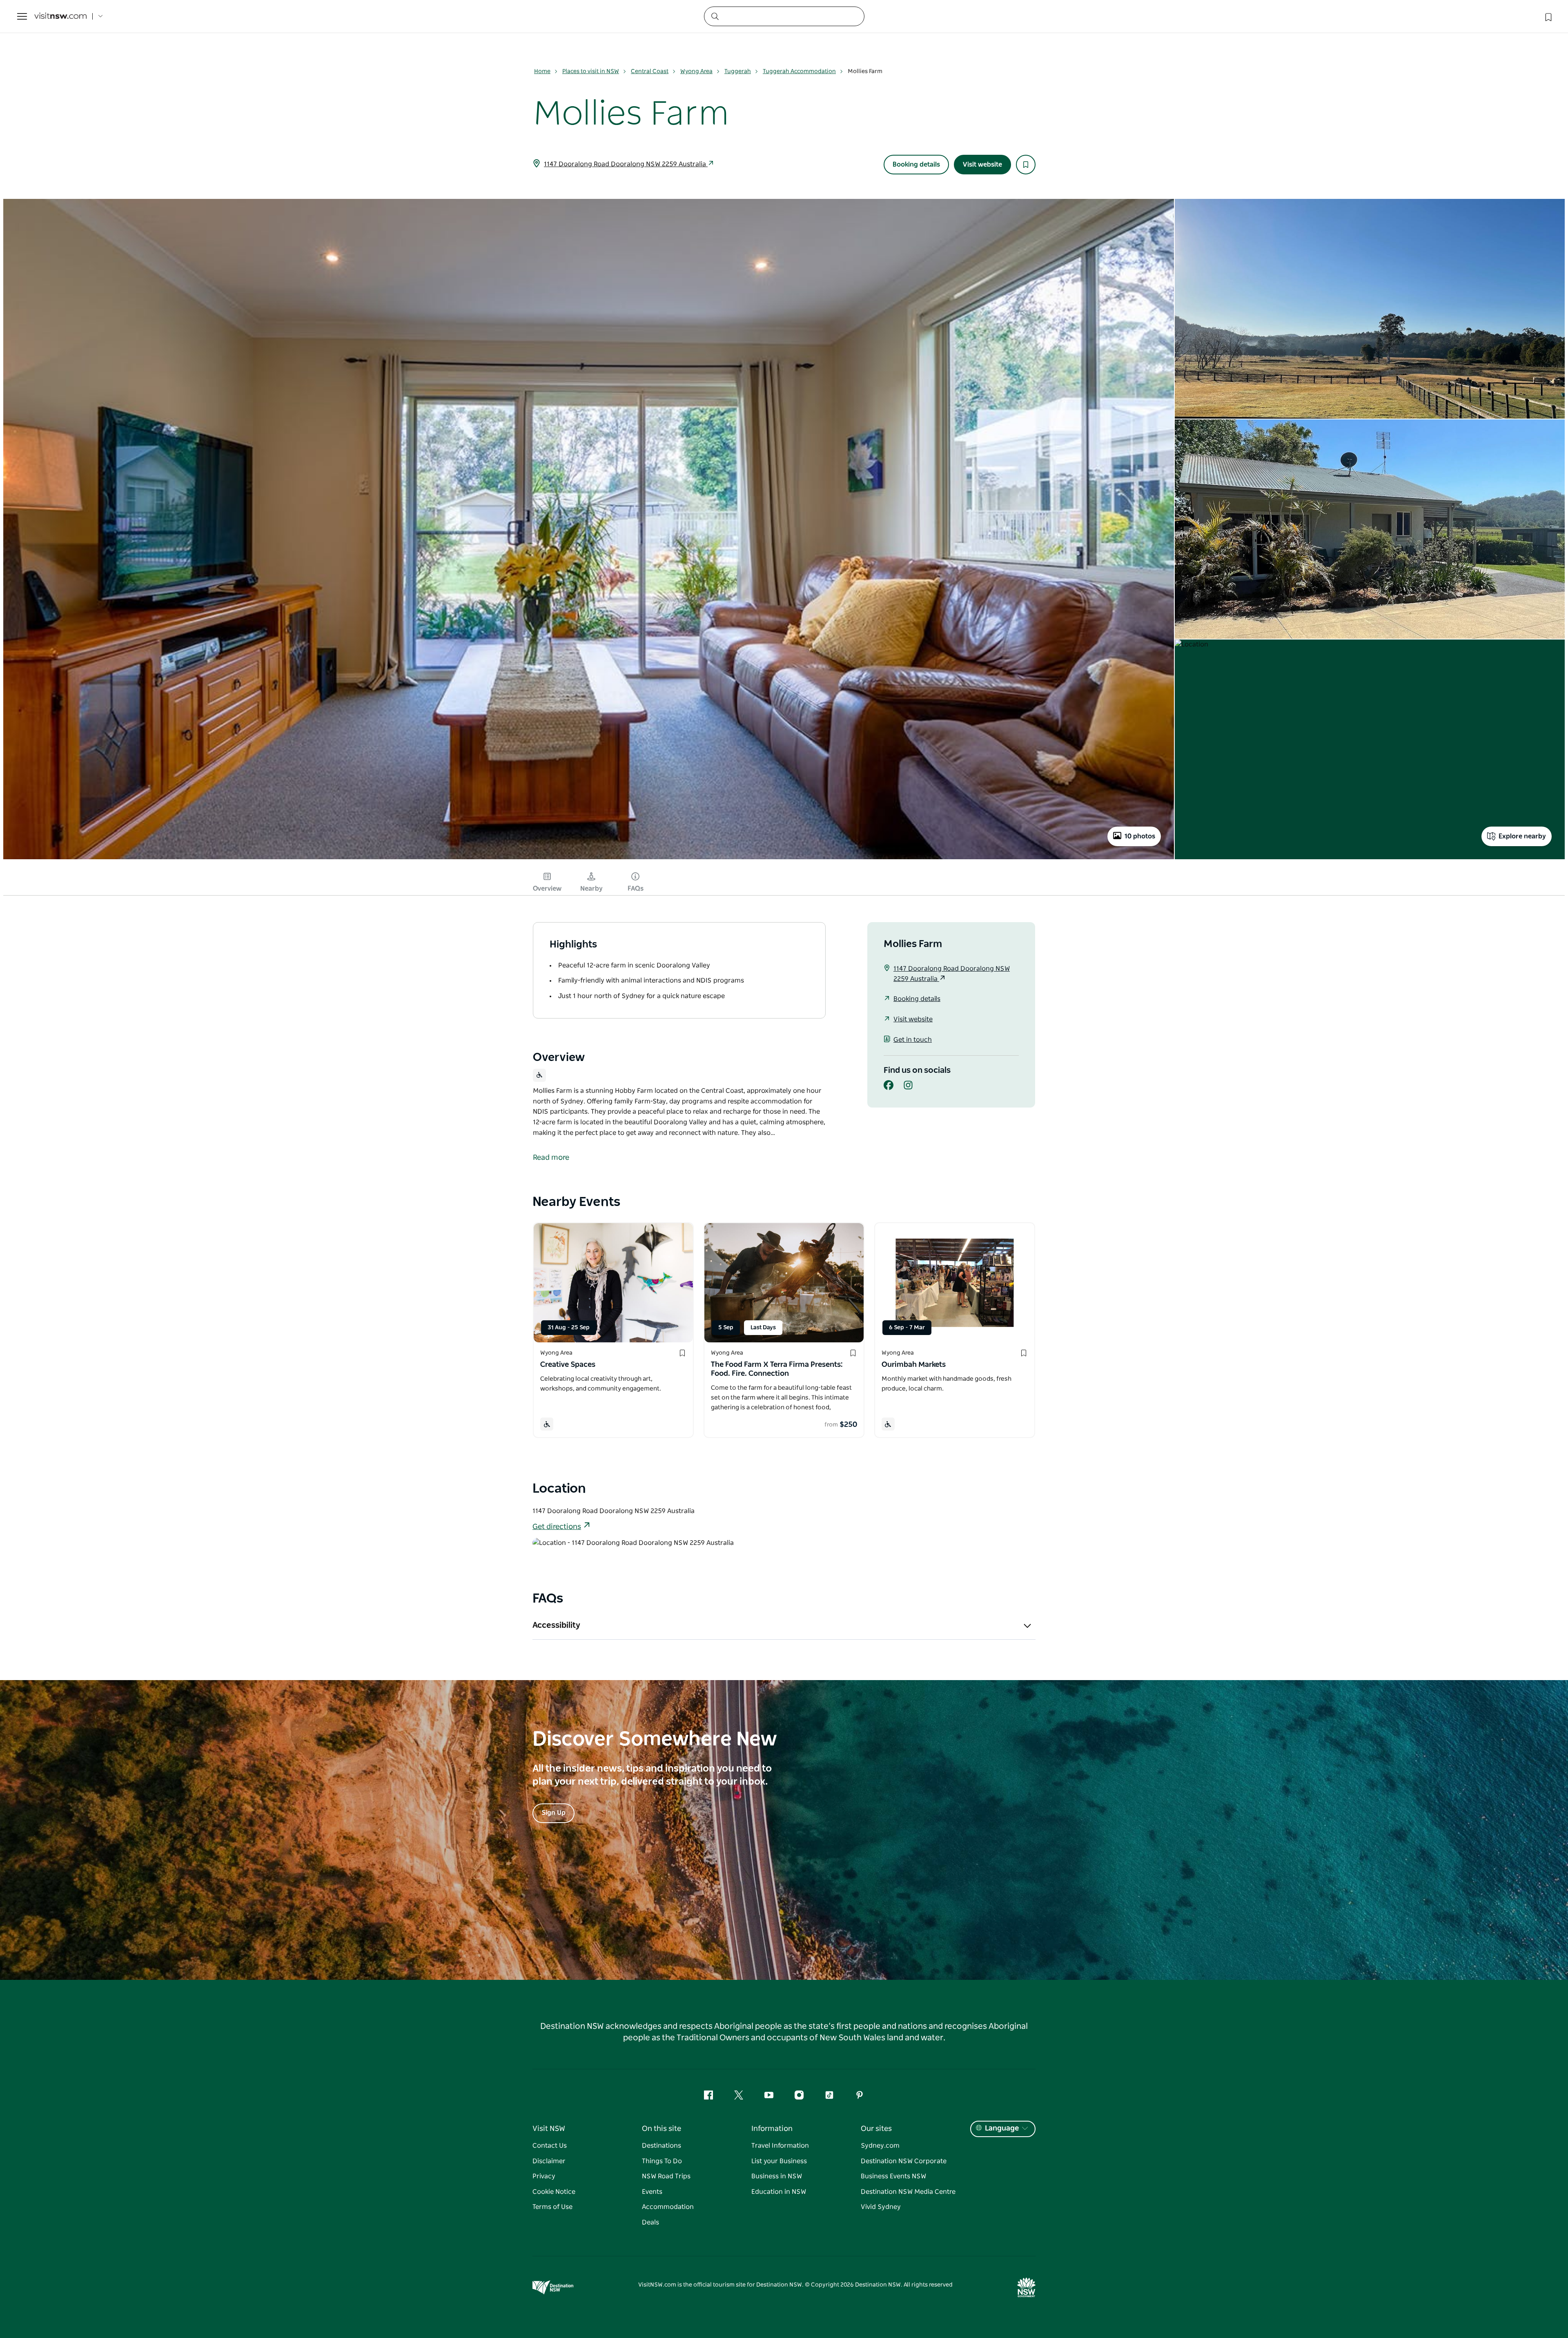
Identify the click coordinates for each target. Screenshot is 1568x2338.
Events (652, 2192)
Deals (650, 2222)
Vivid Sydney (881, 2207)
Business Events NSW (893, 2176)
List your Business (779, 2161)
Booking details (916, 165)
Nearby (591, 889)
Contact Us (550, 2146)
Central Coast (650, 71)
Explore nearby (1522, 836)
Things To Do (662, 2161)
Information (772, 2129)
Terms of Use (552, 2207)
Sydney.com (880, 2146)
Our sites (876, 2129)
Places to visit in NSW (591, 71)
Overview (547, 889)
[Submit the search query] (715, 16)
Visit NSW (549, 2129)
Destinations (661, 2146)
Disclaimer (549, 2161)
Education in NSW (779, 2192)
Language (1002, 2128)
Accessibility (556, 1625)
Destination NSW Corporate (904, 2161)
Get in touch (913, 1040)
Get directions (557, 1527)
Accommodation (668, 2207)
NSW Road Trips (666, 2176)
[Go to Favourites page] (1548, 16)
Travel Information (780, 2146)
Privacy (544, 2176)
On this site (661, 2129)
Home (542, 71)
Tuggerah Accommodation (799, 71)
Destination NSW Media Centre (908, 2192)
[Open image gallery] (589, 858)
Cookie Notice (554, 2192)
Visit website (982, 165)
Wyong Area (696, 71)
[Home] (60, 17)
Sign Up (553, 1813)
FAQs (636, 889)
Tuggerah (738, 71)
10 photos (1140, 836)
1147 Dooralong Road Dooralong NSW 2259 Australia (626, 164)
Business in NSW (777, 2176)
